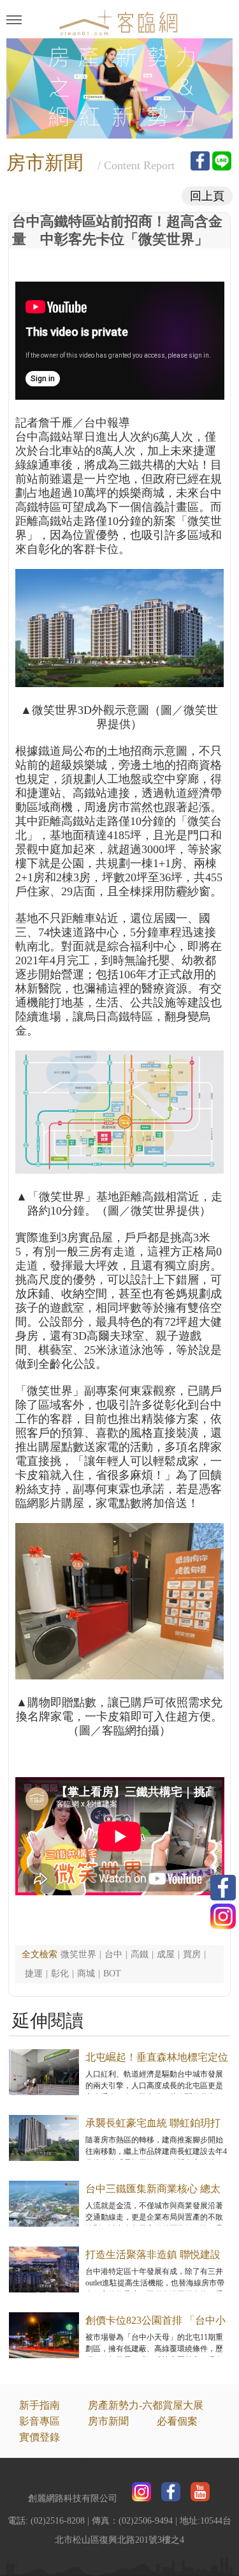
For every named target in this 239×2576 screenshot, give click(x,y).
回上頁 (207, 196)
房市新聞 (108, 2421)
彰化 (60, 1974)
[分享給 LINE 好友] (222, 161)
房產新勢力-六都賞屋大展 (146, 2405)
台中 (113, 1954)
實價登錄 (40, 2437)
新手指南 (40, 2405)
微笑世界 (78, 1954)
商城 (86, 1974)
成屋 (166, 1954)
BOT (112, 1974)
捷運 (34, 1974)
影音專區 (40, 2421)
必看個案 (177, 2421)
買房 (192, 1954)
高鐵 (140, 1954)
